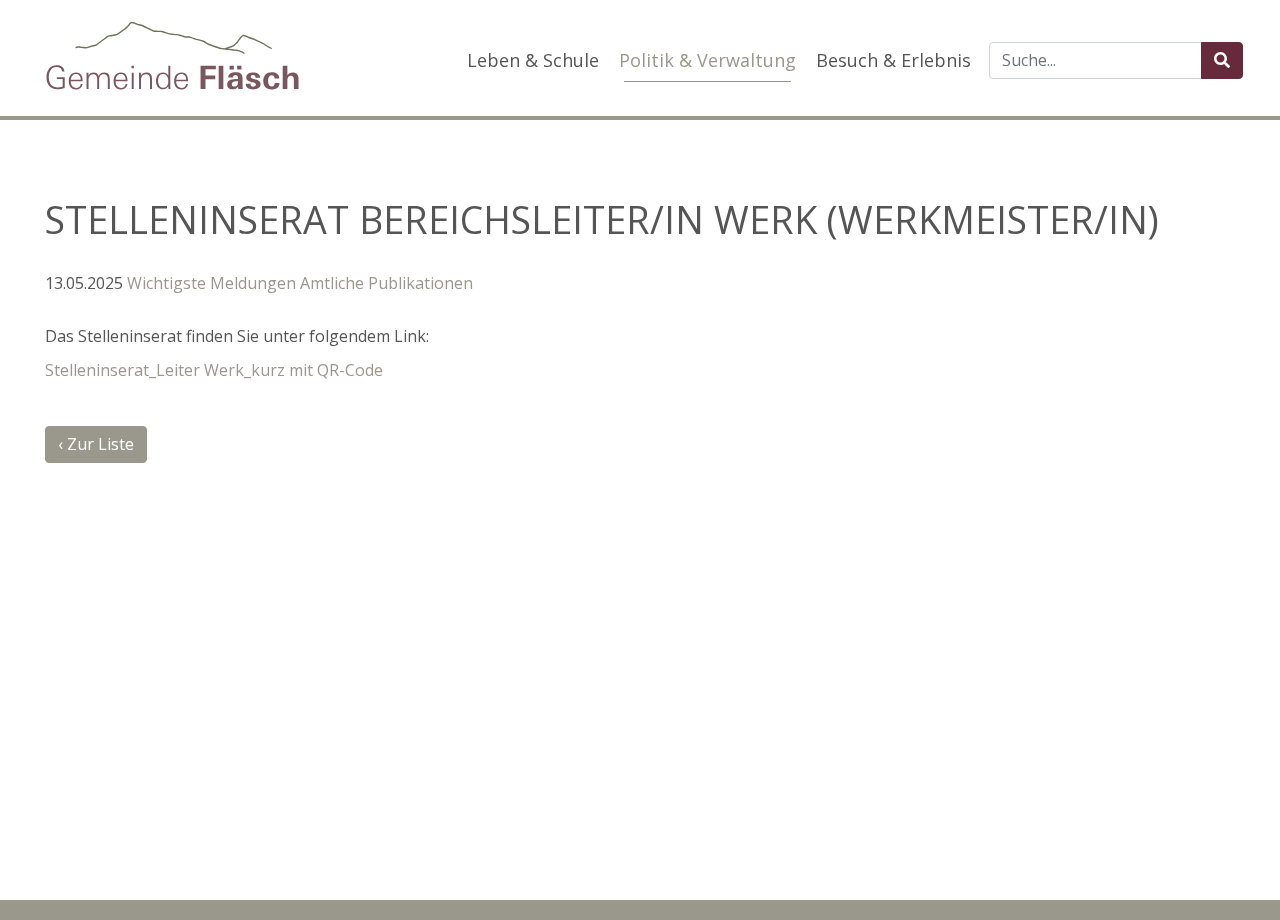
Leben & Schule (533, 60)
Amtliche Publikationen (386, 283)
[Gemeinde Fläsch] (172, 55)
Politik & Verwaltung (707, 60)
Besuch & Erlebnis (893, 60)
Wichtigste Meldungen (211, 283)
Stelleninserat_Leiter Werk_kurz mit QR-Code (214, 370)
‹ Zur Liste (96, 444)
